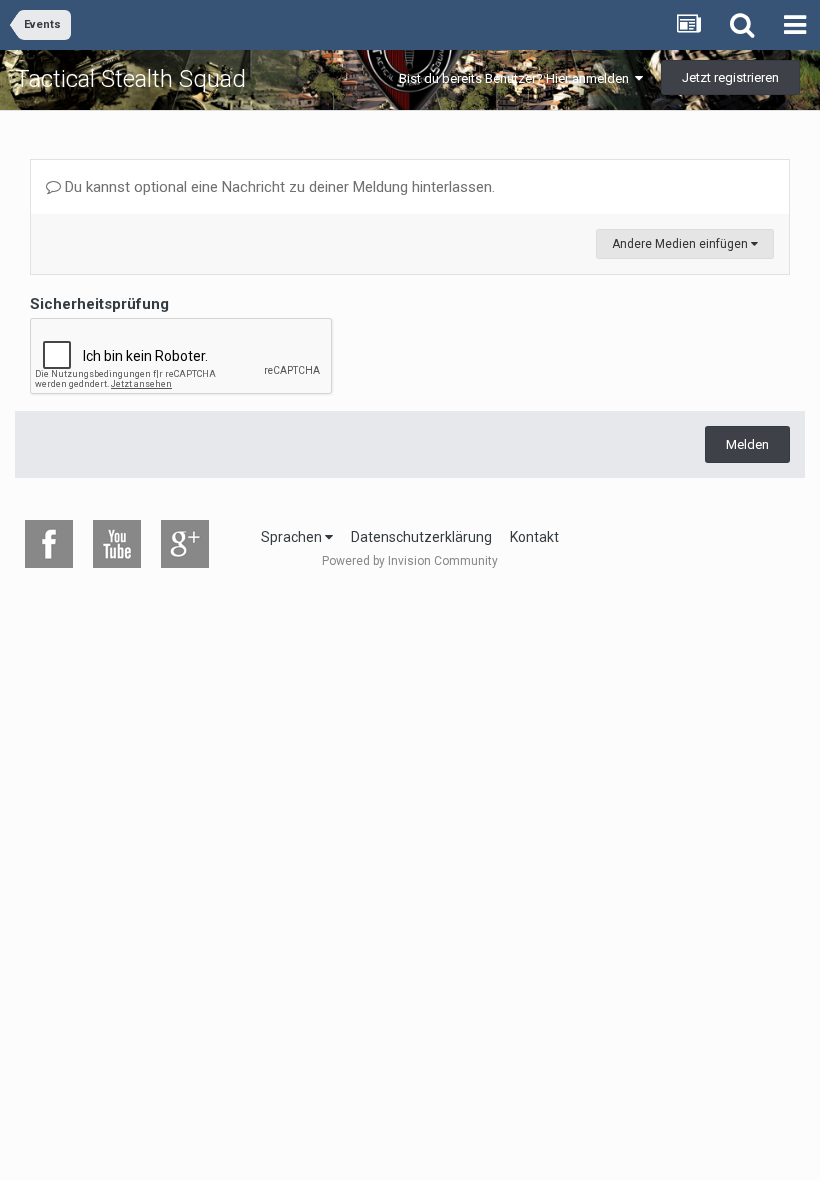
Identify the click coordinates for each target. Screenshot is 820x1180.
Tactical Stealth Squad (130, 79)
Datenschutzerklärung (421, 537)
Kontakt (534, 537)
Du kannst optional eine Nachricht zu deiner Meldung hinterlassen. (278, 187)
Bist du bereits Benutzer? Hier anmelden (517, 78)
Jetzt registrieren (730, 77)
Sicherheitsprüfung (99, 304)
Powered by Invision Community (410, 561)
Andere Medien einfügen (681, 244)
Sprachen (293, 537)
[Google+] (185, 544)
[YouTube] (117, 544)
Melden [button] (747, 444)
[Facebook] (49, 544)
